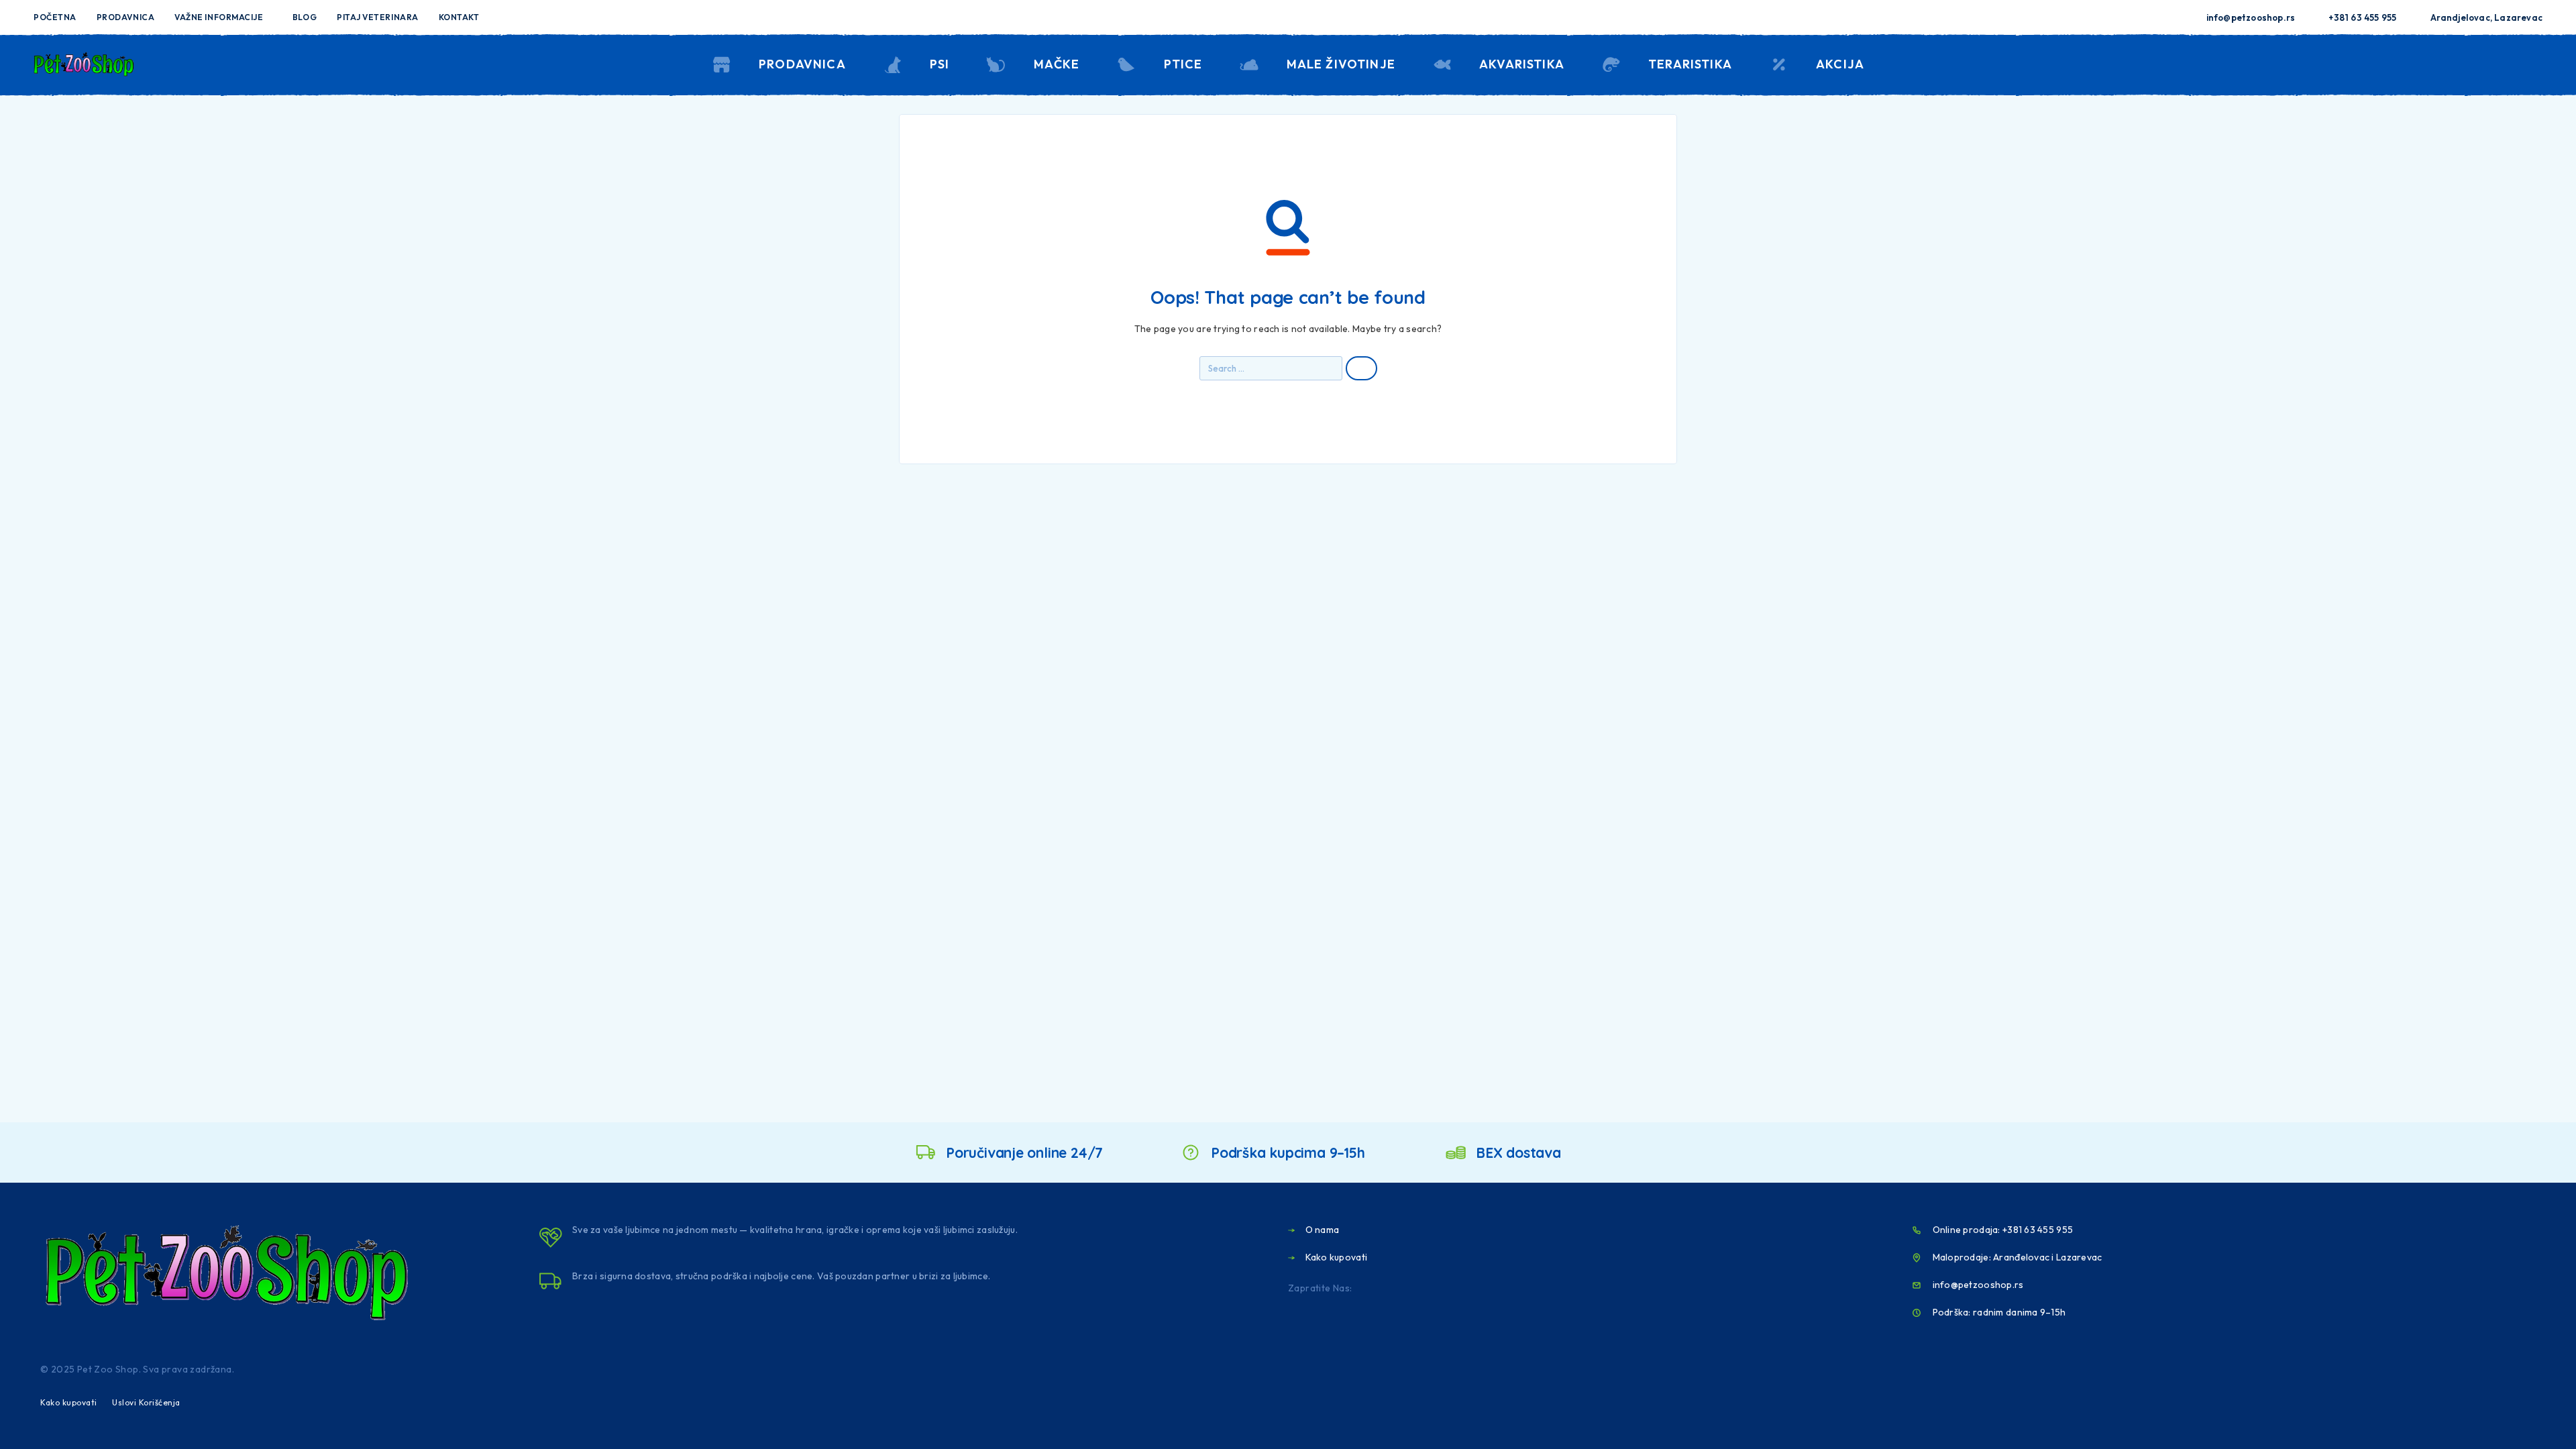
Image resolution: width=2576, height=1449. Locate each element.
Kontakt (459, 17)
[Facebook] (1277, 17)
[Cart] (2537, 63)
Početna (55, 17)
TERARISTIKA (1690, 64)
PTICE (1183, 64)
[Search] (2444, 65)
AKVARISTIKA (1522, 64)
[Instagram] (1299, 17)
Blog (305, 17)
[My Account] (2475, 65)
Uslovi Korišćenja (146, 1402)
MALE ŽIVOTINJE (1341, 64)
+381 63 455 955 (2362, 17)
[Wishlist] (2506, 64)
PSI (940, 64)
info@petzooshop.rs (2251, 17)
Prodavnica (125, 17)
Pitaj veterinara (378, 17)
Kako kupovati (69, 1402)
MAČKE (1057, 64)
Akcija (1840, 64)
